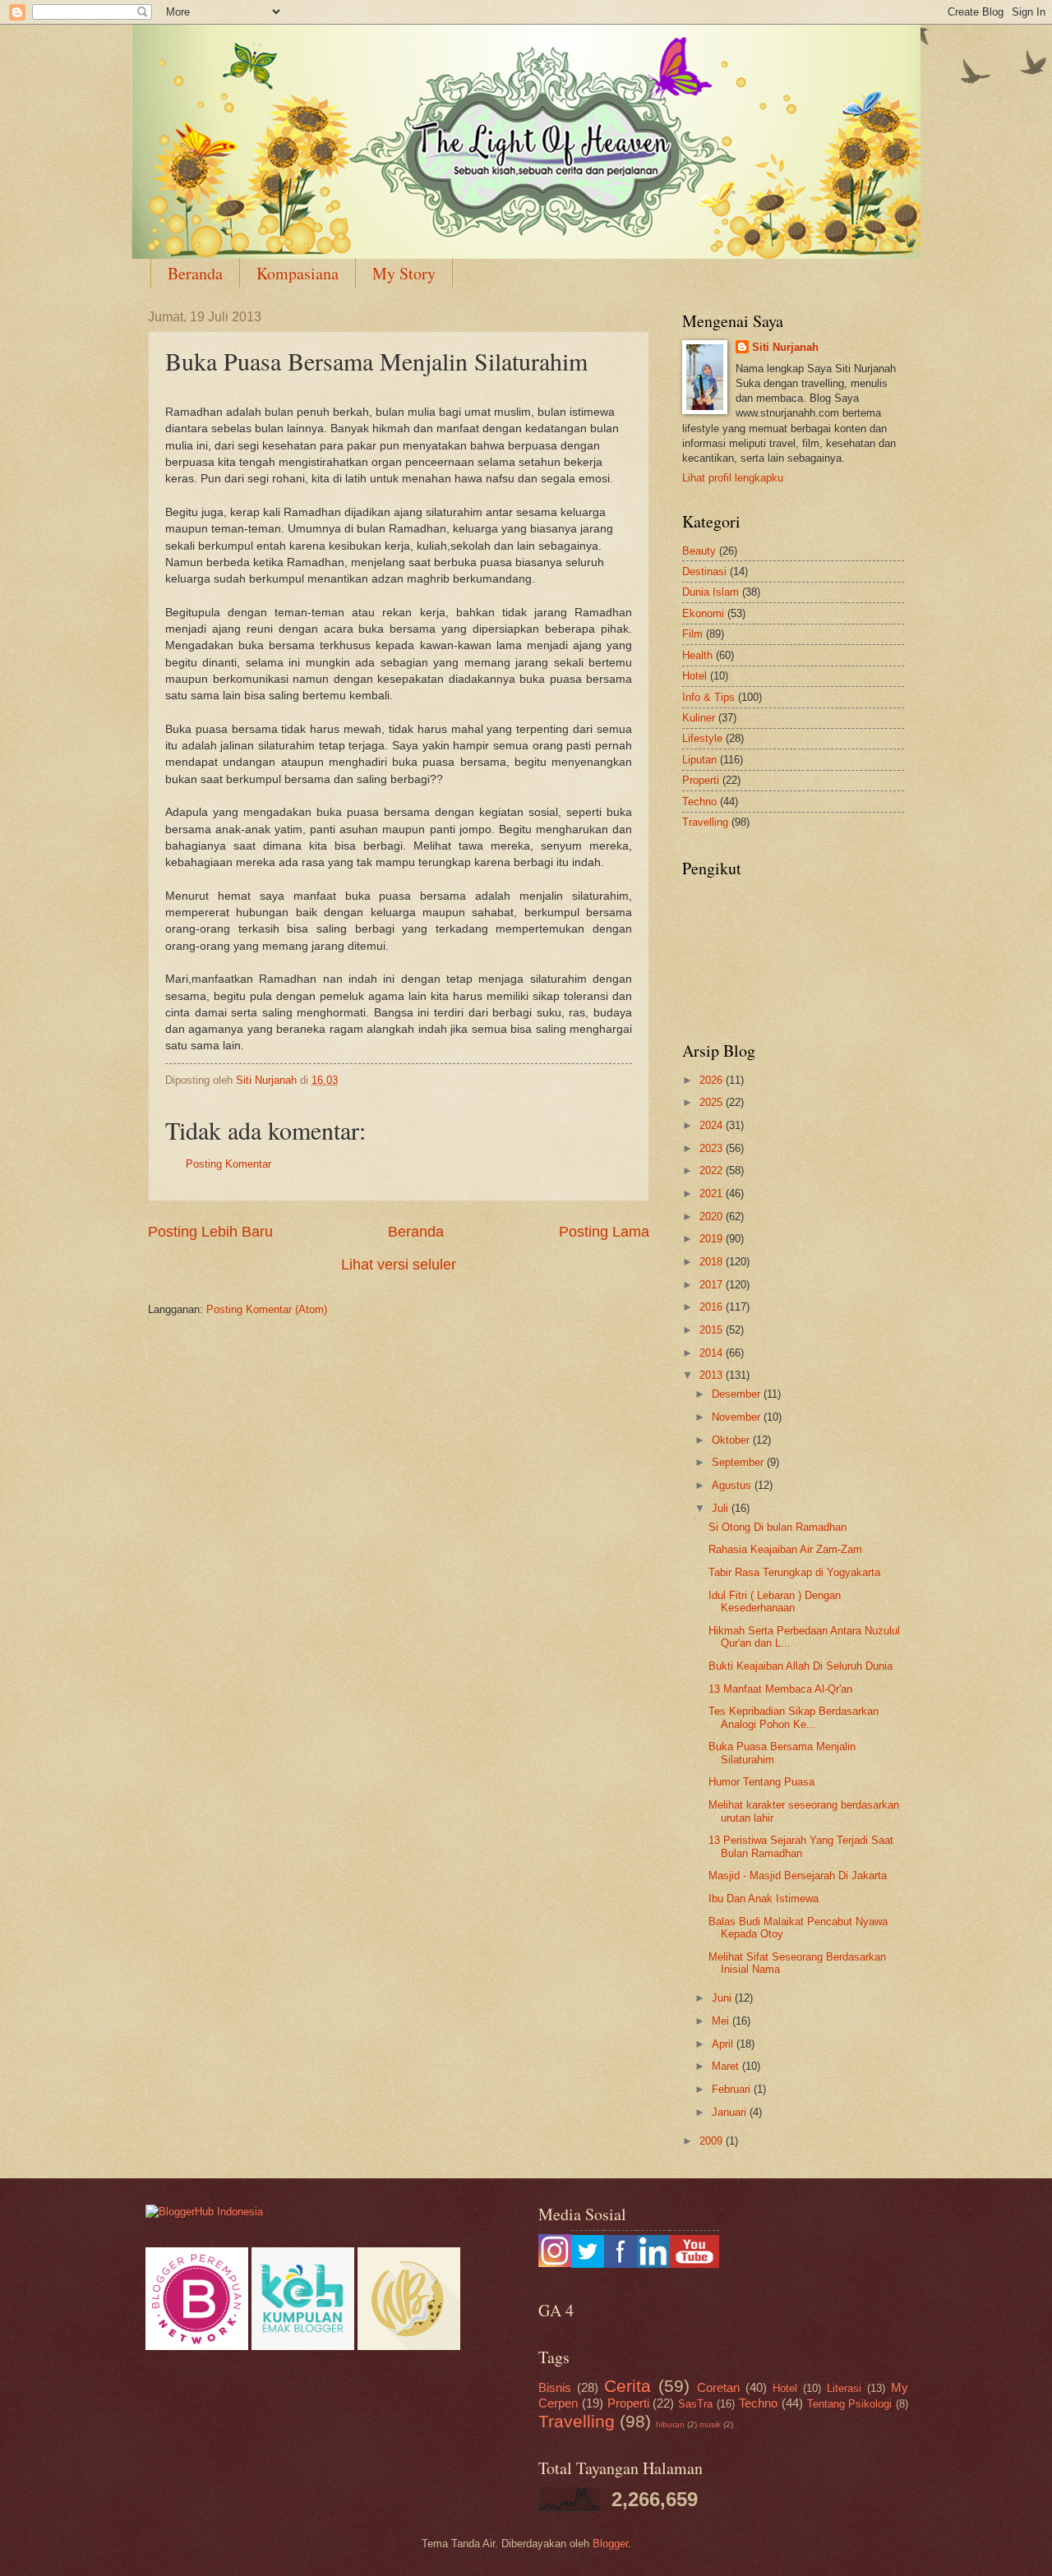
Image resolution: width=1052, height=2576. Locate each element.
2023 (713, 1148)
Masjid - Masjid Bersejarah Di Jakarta (798, 1876)
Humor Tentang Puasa (761, 1782)
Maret (727, 2066)
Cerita (628, 2386)
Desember (738, 1394)
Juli (722, 1508)
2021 (713, 1194)
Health (697, 655)
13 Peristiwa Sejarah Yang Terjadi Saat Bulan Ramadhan (801, 1846)
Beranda (195, 273)
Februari (733, 2089)
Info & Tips (708, 697)
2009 (713, 2141)
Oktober (732, 1440)
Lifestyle (702, 738)
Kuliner (699, 718)
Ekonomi (703, 613)
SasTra (695, 2404)
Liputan (699, 760)
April (724, 2044)
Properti (701, 780)
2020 (713, 1217)
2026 (713, 1080)
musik (710, 2424)
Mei (722, 2021)
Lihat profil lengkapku (733, 478)
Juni (723, 1998)
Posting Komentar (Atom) (267, 1309)
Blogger (610, 2544)
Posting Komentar (228, 1164)
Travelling (705, 822)
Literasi (844, 2388)
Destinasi (704, 571)
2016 (713, 1307)
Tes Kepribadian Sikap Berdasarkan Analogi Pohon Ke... (794, 1717)
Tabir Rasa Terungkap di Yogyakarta (794, 1572)
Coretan (718, 2387)
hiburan (670, 2424)
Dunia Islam (711, 592)
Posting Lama (604, 1232)
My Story (404, 273)
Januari (731, 2112)
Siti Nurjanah (785, 347)
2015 (713, 1330)
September (739, 1462)
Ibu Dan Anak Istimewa (764, 1899)
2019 (713, 1239)
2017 (713, 1285)
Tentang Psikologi (850, 2404)
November (738, 1417)
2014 (713, 1353)
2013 (713, 1375)
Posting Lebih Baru (210, 1232)
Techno (699, 802)
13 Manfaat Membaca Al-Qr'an (780, 1689)
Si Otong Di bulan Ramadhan (777, 1527)
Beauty (699, 551)
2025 (713, 1102)
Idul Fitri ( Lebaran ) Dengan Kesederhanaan (775, 1601)
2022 (713, 1170)
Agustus (733, 1485)
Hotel (694, 676)
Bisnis (555, 2387)
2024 (713, 1125)
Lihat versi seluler (399, 1265)
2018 (713, 1262)
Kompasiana (298, 273)
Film (692, 634)
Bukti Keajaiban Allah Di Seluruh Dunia (801, 1666)
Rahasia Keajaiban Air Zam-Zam (785, 1549)
